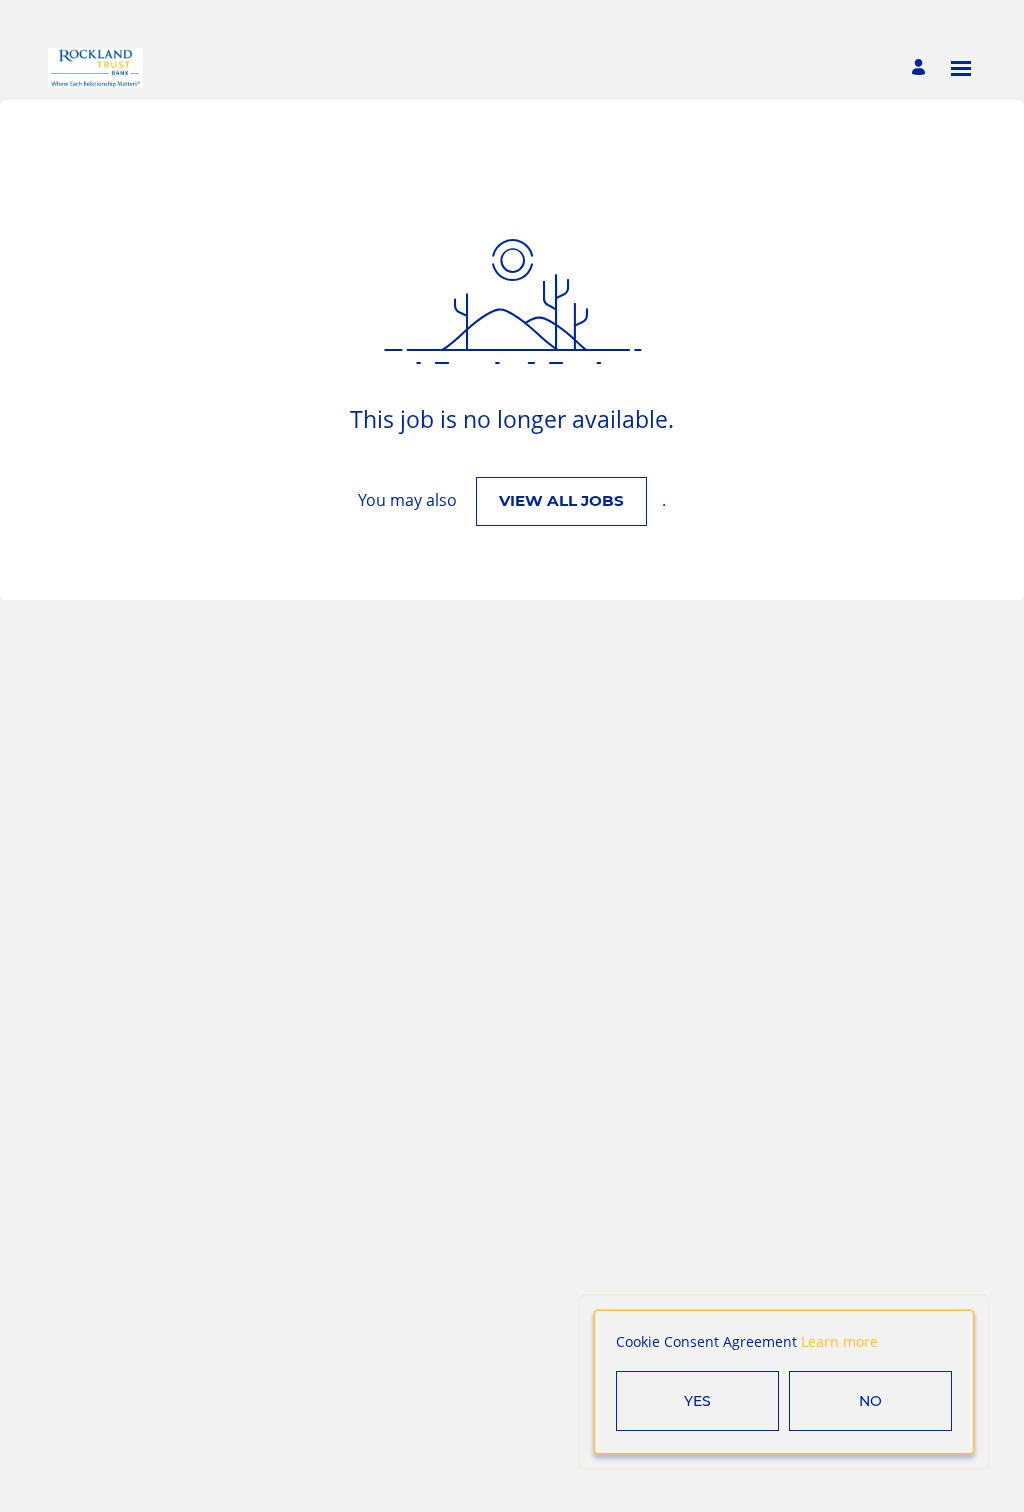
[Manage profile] (921, 68)
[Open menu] (961, 68)
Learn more (839, 1341)
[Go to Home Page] (95, 68)
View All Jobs (561, 500)
